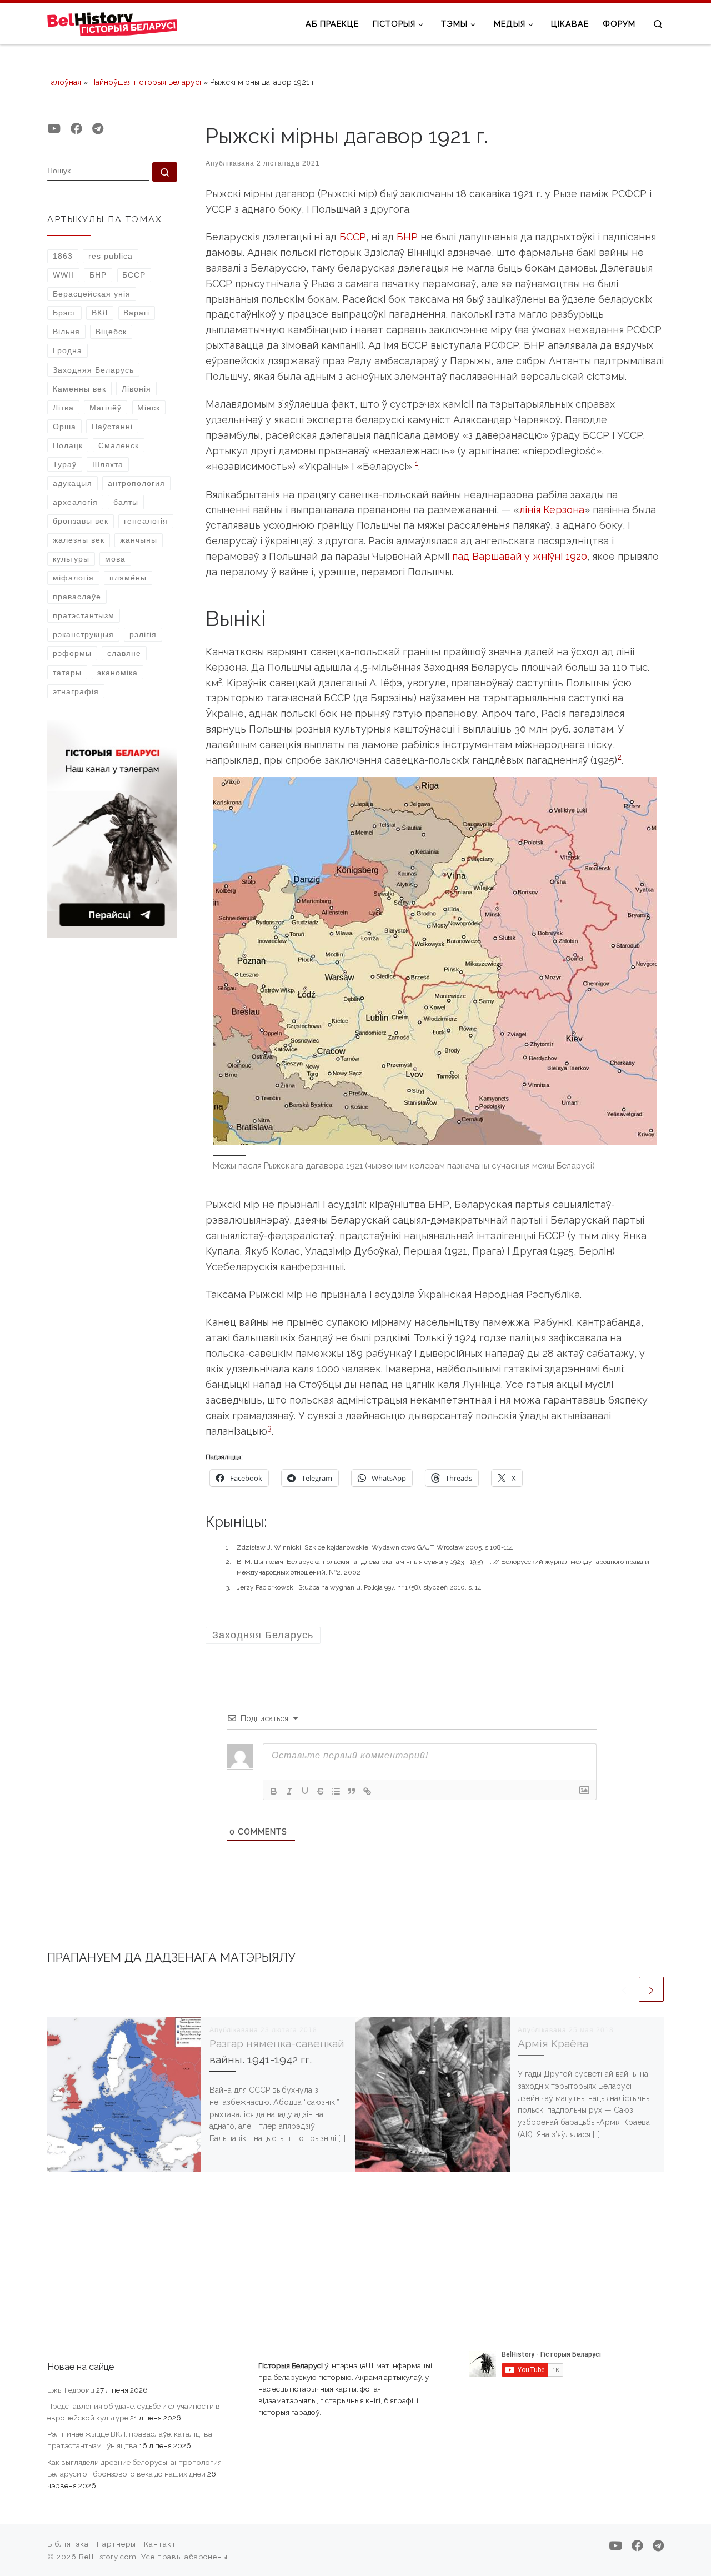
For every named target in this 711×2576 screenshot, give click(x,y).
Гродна (67, 350)
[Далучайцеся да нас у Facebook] (76, 129)
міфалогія (73, 578)
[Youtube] (54, 129)
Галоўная (64, 82)
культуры (71, 559)
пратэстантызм (84, 615)
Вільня (66, 332)
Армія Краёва (553, 2044)
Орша (64, 427)
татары (67, 673)
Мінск (149, 408)
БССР (353, 237)
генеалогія (146, 521)
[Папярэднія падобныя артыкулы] (624, 1989)
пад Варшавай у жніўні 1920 (520, 556)
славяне (124, 653)
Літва (63, 408)
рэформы (72, 653)
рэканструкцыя (83, 634)
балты (126, 502)
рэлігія (143, 634)
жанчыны (139, 540)
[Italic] (289, 1791)
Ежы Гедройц (71, 2390)
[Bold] (274, 1791)
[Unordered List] (336, 1791)
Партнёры (116, 2544)
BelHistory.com (108, 2557)
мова (115, 559)
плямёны (128, 578)
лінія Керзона (552, 510)
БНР (407, 237)
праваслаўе (77, 597)
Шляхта (108, 464)
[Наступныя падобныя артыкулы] (651, 1989)
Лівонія (136, 389)
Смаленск (119, 445)
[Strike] (321, 1791)
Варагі (136, 313)
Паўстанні (112, 427)
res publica (111, 256)
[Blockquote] (352, 1791)
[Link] (367, 1791)
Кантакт (160, 2544)
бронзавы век (81, 521)
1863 (63, 256)
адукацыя (72, 483)
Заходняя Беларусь (93, 370)
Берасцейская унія (92, 294)
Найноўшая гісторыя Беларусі (146, 82)
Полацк (68, 445)
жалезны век (79, 540)
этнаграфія (76, 691)
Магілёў (106, 408)
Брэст (64, 313)
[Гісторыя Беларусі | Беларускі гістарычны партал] (112, 23)
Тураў (65, 464)
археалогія (75, 502)
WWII (63, 275)
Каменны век (79, 389)
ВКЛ (100, 313)
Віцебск (111, 332)
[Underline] (305, 1791)
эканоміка (117, 673)
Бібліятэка (68, 2544)
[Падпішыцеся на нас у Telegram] (98, 129)
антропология (136, 483)
